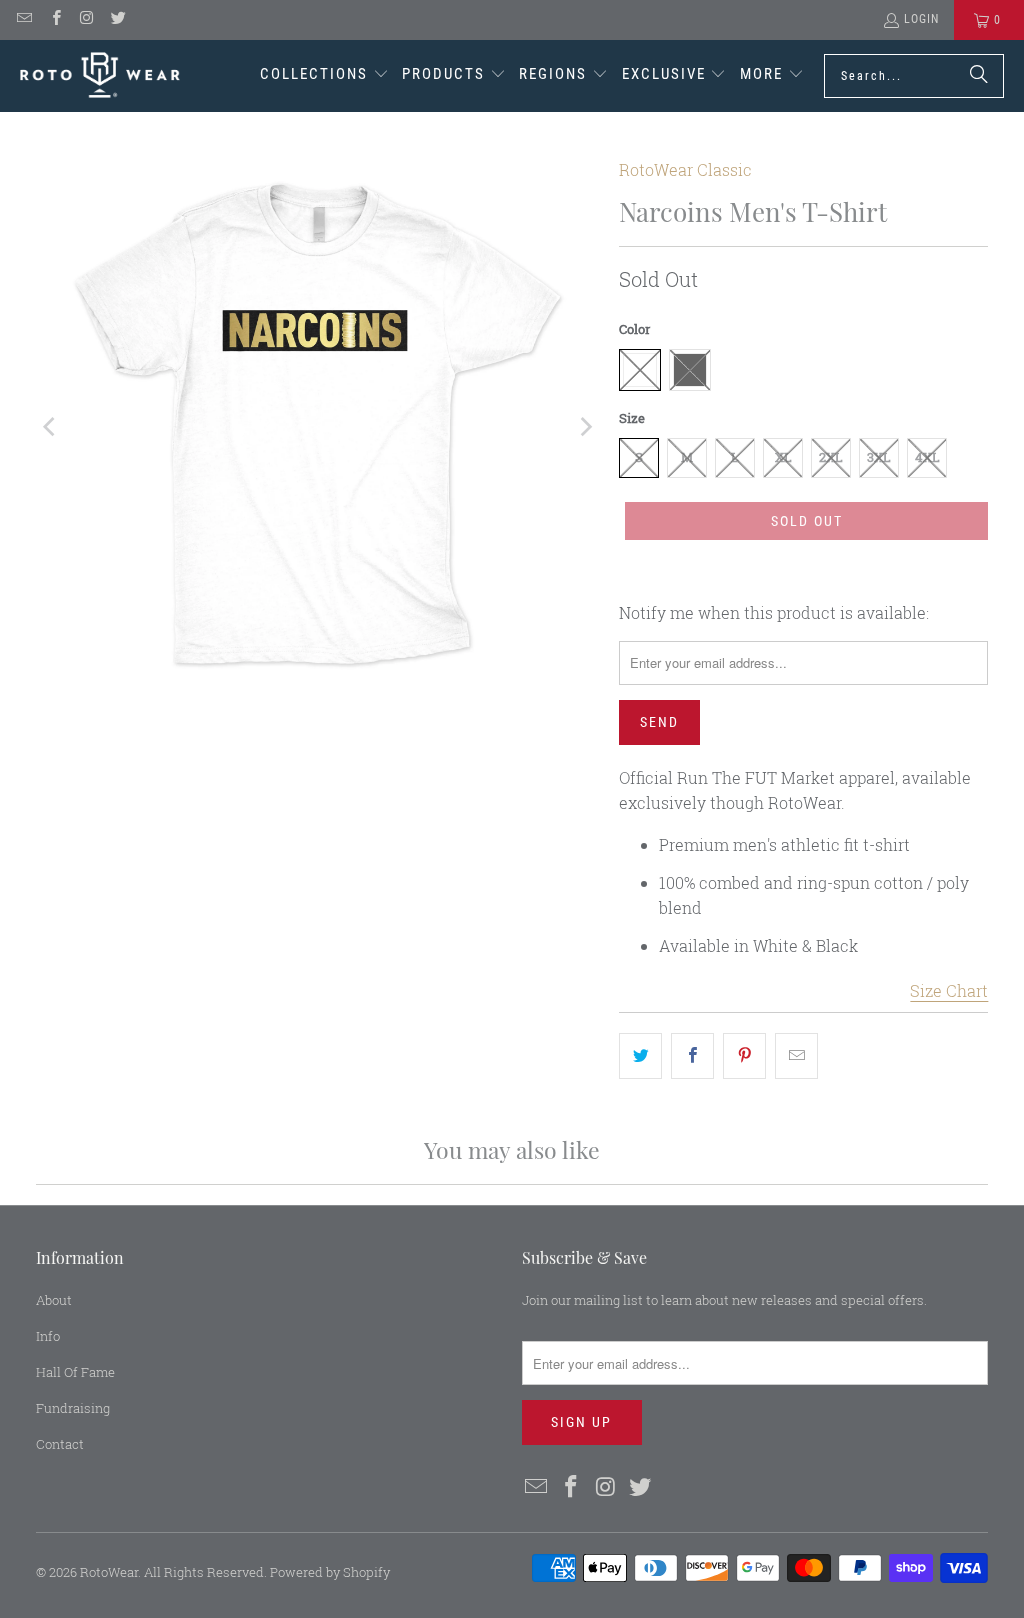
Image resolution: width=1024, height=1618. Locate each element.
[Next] (584, 427)
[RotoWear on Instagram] (86, 20)
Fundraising (73, 1408)
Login (921, 19)
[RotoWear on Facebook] (54, 20)
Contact (60, 1444)
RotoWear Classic (685, 169)
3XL (879, 457)
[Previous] (51, 427)
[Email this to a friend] (796, 1056)
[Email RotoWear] (23, 20)
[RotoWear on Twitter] (117, 20)
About (54, 1300)
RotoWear (109, 1572)
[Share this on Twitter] (640, 1056)
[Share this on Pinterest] (744, 1056)
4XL (927, 457)
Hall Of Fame (75, 1372)
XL (783, 457)
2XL (831, 457)
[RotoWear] (100, 75)
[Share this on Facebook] (692, 1056)
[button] (324, 76)
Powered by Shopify (330, 1572)
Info (48, 1336)
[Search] (979, 76)
